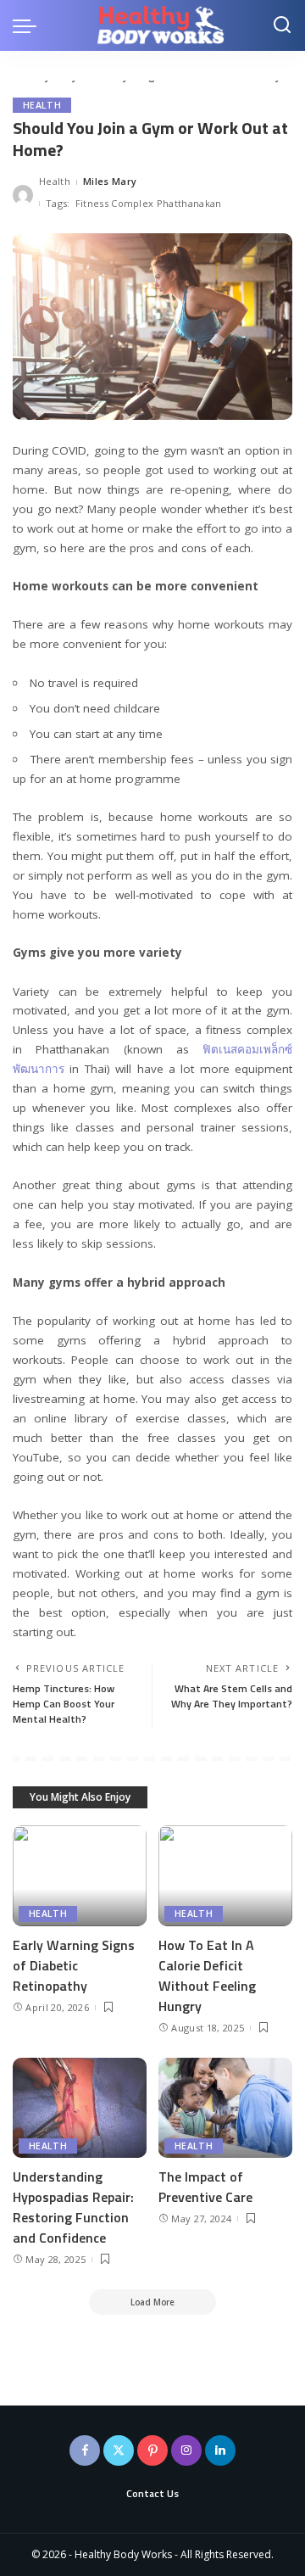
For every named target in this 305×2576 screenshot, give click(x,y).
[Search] (282, 25)
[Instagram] (186, 2450)
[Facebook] (85, 2450)
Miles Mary (110, 181)
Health (42, 105)
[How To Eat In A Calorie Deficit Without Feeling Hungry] (225, 1876)
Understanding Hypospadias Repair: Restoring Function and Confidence (73, 2207)
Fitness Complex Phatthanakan (149, 203)
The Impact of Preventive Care (205, 2187)
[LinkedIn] (220, 2450)
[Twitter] (119, 2450)
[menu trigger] (29, 25)
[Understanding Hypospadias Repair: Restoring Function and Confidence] (80, 2108)
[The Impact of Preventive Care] (225, 2108)
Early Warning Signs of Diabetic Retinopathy (74, 1965)
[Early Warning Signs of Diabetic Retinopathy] (80, 1876)
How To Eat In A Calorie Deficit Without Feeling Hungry (207, 1975)
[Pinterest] (152, 2450)
